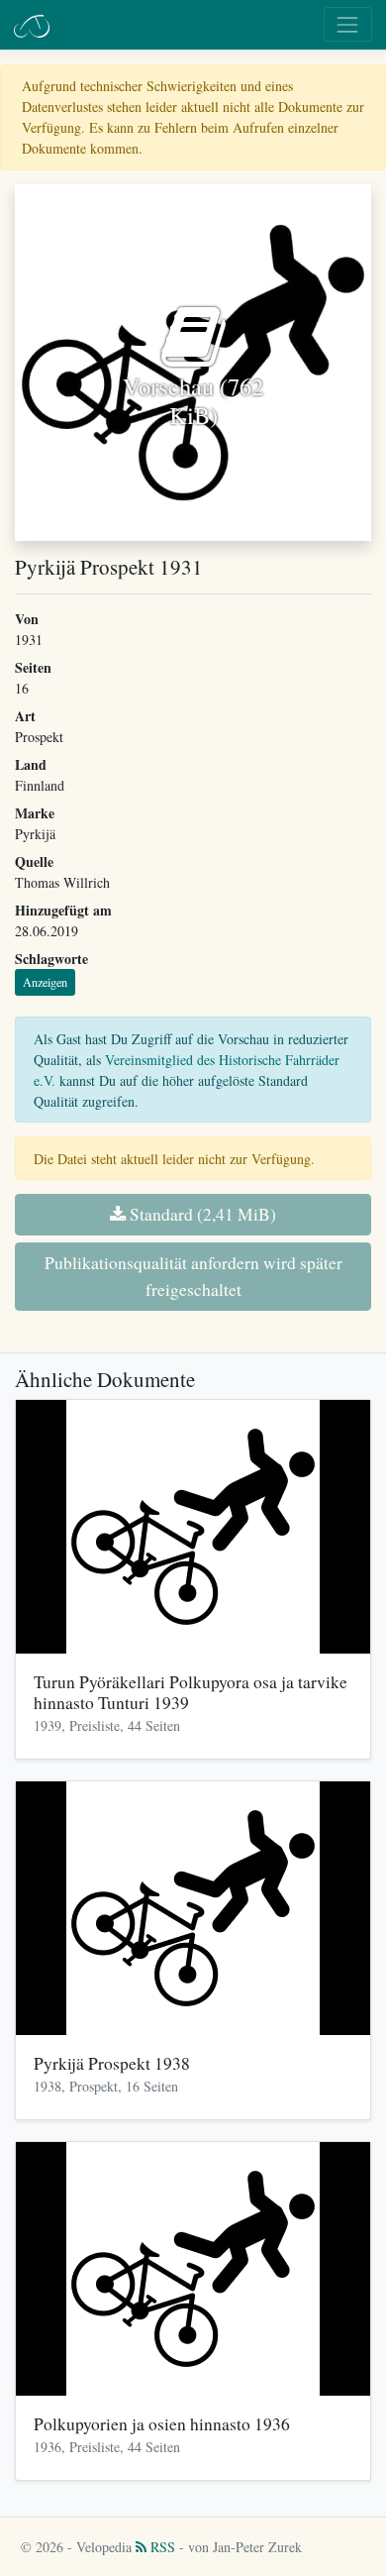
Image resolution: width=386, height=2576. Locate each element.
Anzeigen (45, 982)
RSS (161, 2547)
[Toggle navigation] (348, 24)
